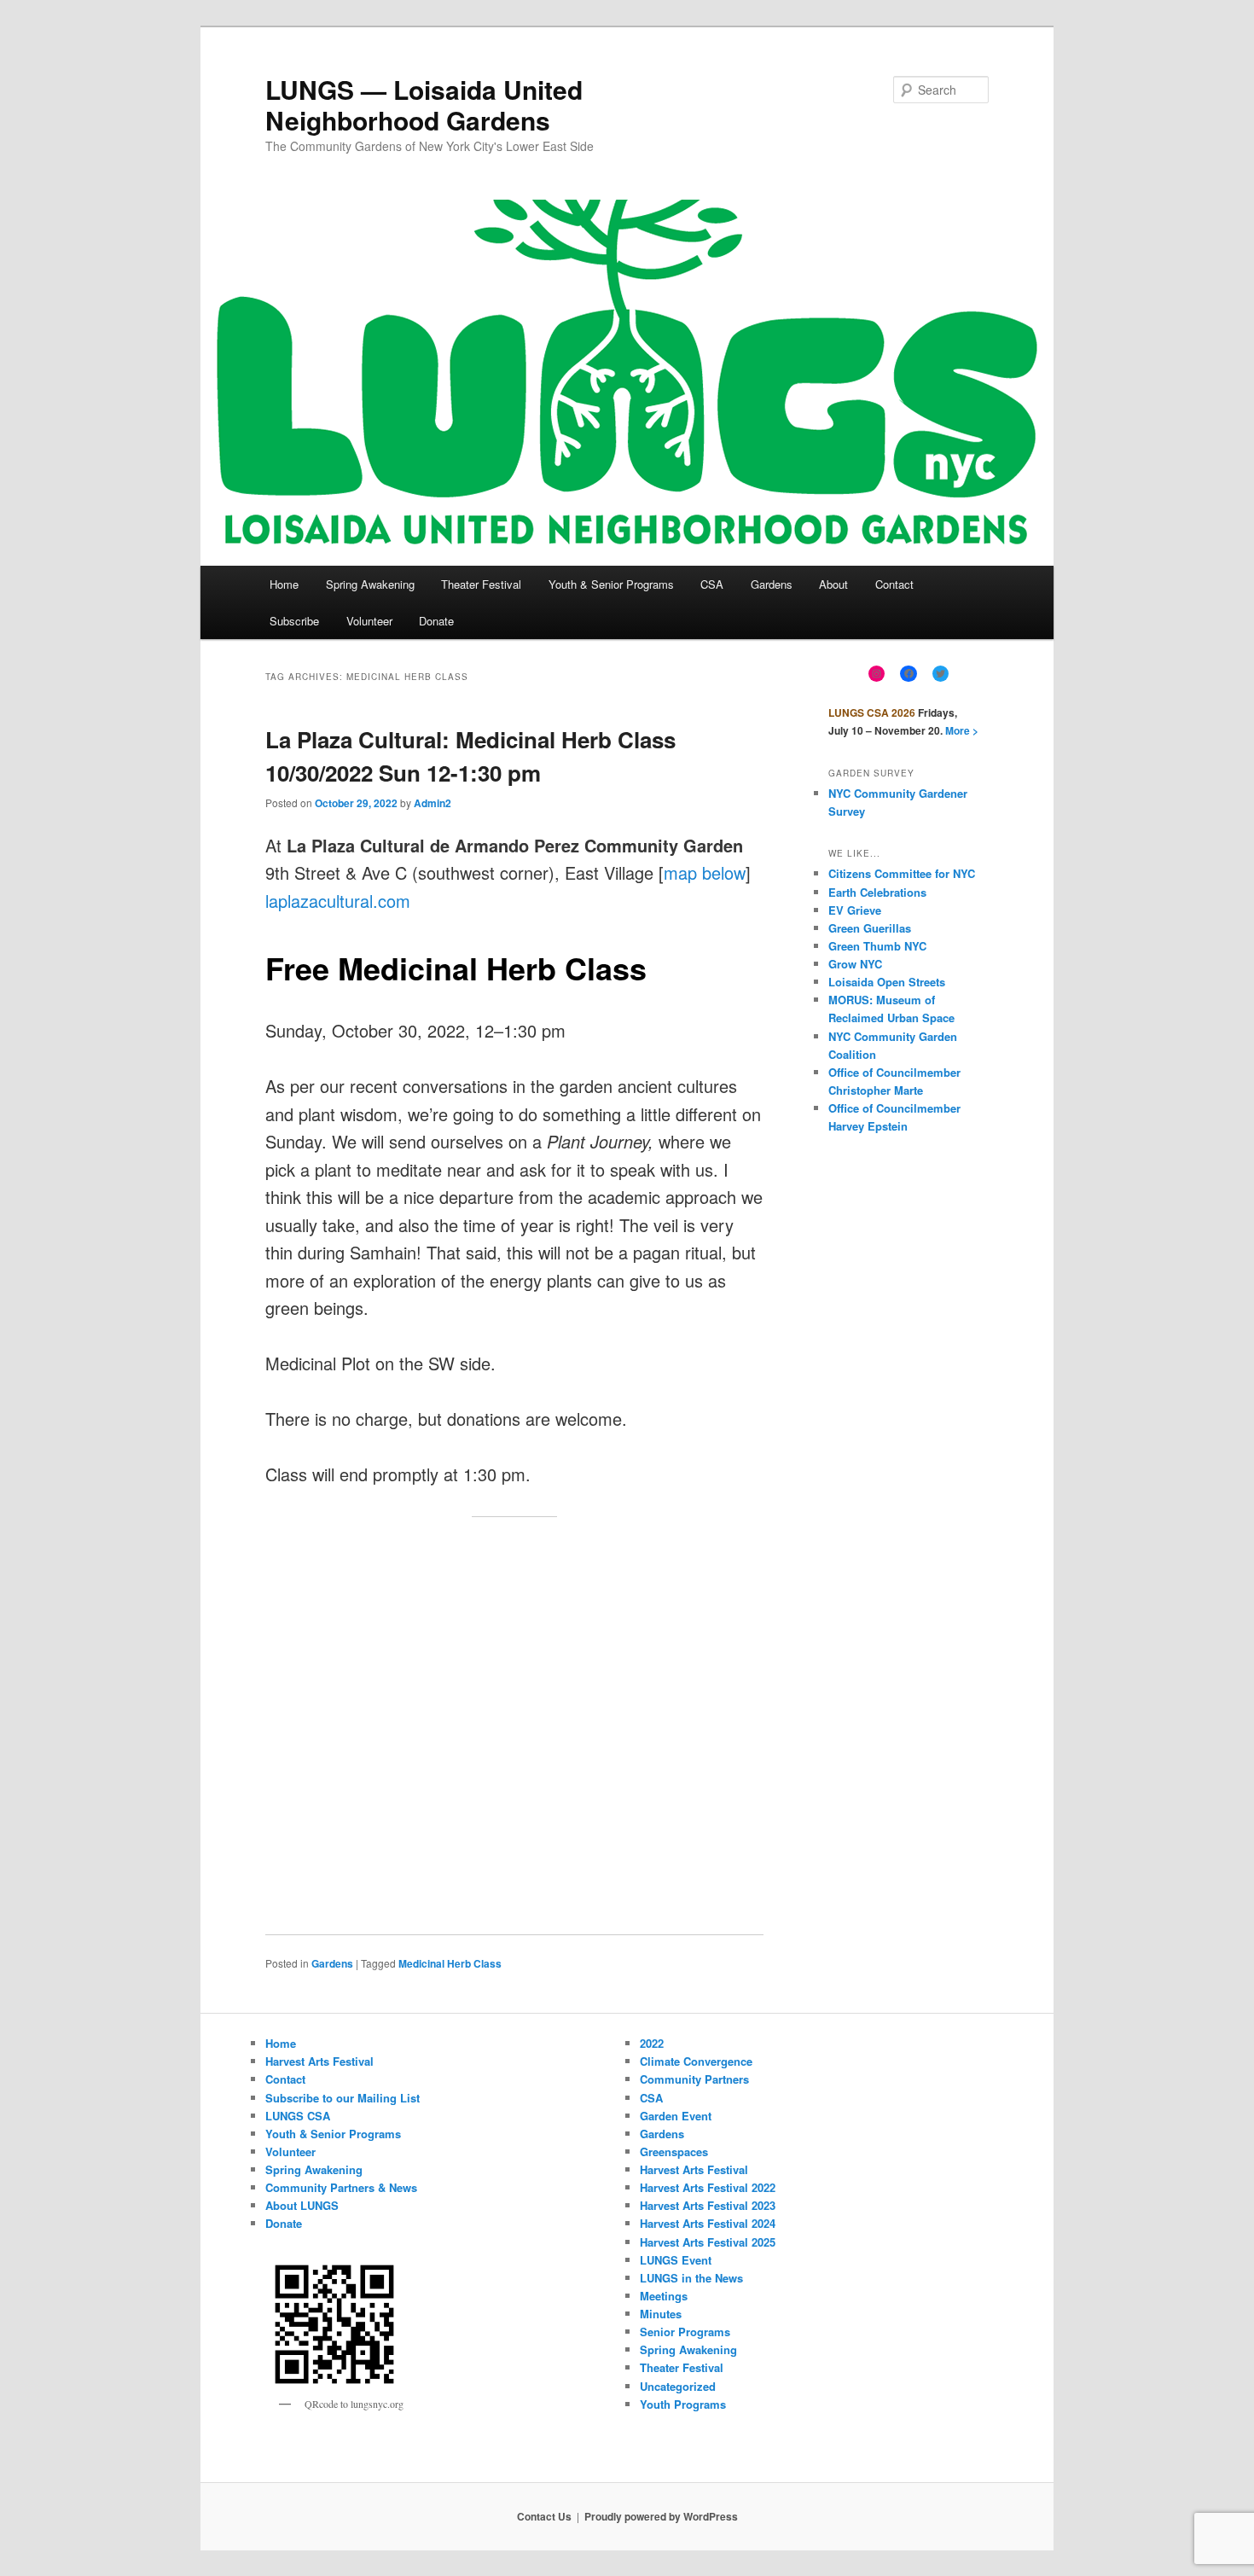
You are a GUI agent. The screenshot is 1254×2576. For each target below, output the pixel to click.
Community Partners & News (341, 2187)
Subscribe (294, 621)
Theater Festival (481, 584)
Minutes (661, 2314)
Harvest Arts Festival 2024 (708, 2223)
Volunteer (369, 621)
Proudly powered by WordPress (661, 2516)
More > (962, 730)
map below (705, 872)
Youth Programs (683, 2404)
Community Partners (694, 2079)
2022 (652, 2043)
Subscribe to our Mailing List (343, 2098)
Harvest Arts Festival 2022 (708, 2187)
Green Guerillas (870, 928)
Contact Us (544, 2516)
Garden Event (676, 2116)
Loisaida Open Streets (887, 982)
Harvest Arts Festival (319, 2061)
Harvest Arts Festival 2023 (708, 2205)
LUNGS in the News (691, 2278)
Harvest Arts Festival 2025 (708, 2242)
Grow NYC (855, 964)
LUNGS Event (676, 2260)
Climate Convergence (696, 2061)
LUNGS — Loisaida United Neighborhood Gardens (424, 105)
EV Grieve (855, 910)
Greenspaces (674, 2152)
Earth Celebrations (877, 892)
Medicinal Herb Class (450, 1963)
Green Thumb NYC (877, 946)
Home (284, 584)
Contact (894, 584)
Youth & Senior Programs (611, 584)
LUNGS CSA (298, 2116)
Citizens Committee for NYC (902, 873)
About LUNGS (302, 2205)
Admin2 (433, 803)
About (833, 584)
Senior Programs (685, 2332)
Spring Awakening (370, 584)
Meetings (664, 2296)
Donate (436, 621)
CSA (712, 584)
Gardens (772, 584)
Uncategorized (678, 2386)
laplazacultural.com (338, 901)
